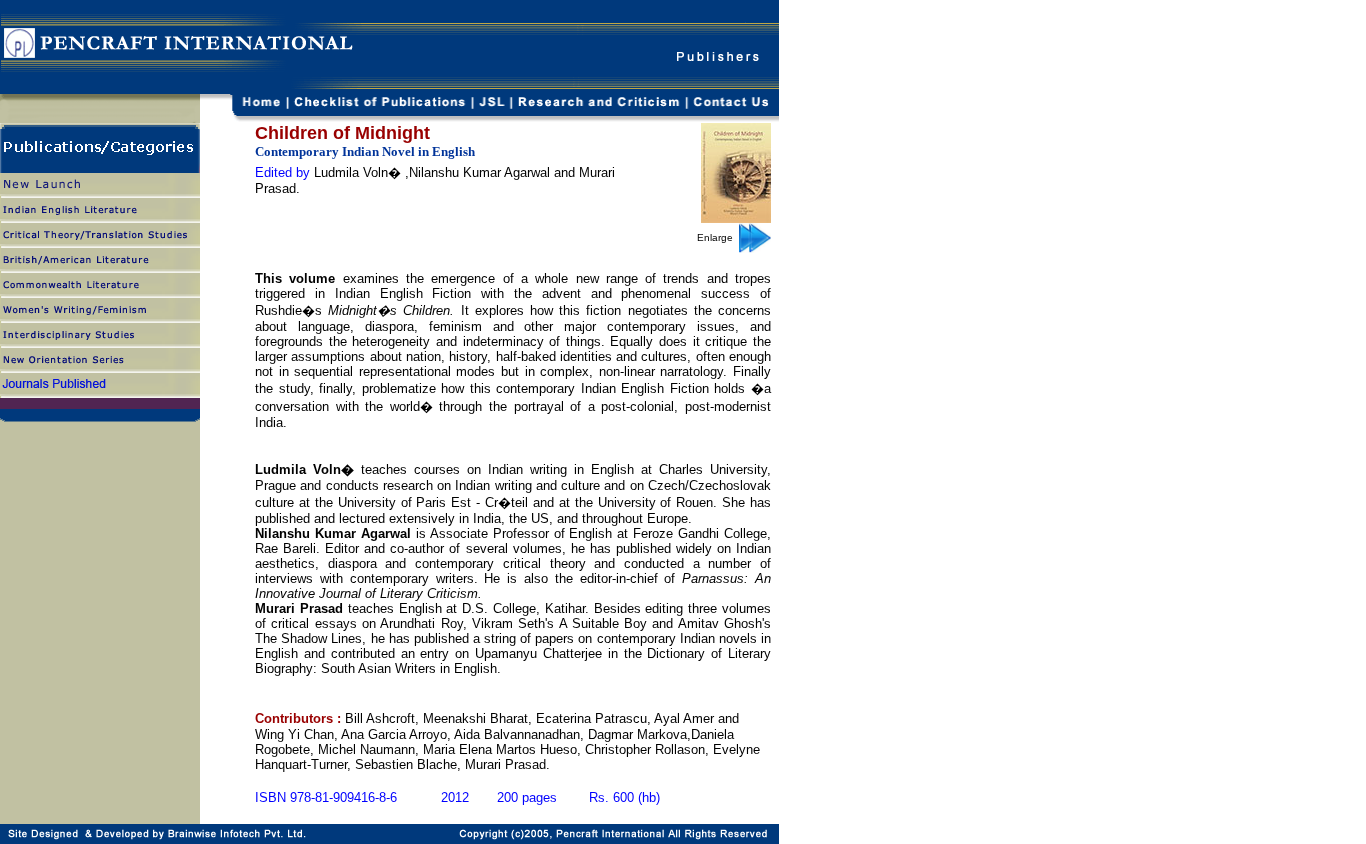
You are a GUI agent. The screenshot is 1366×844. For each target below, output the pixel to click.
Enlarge (718, 237)
